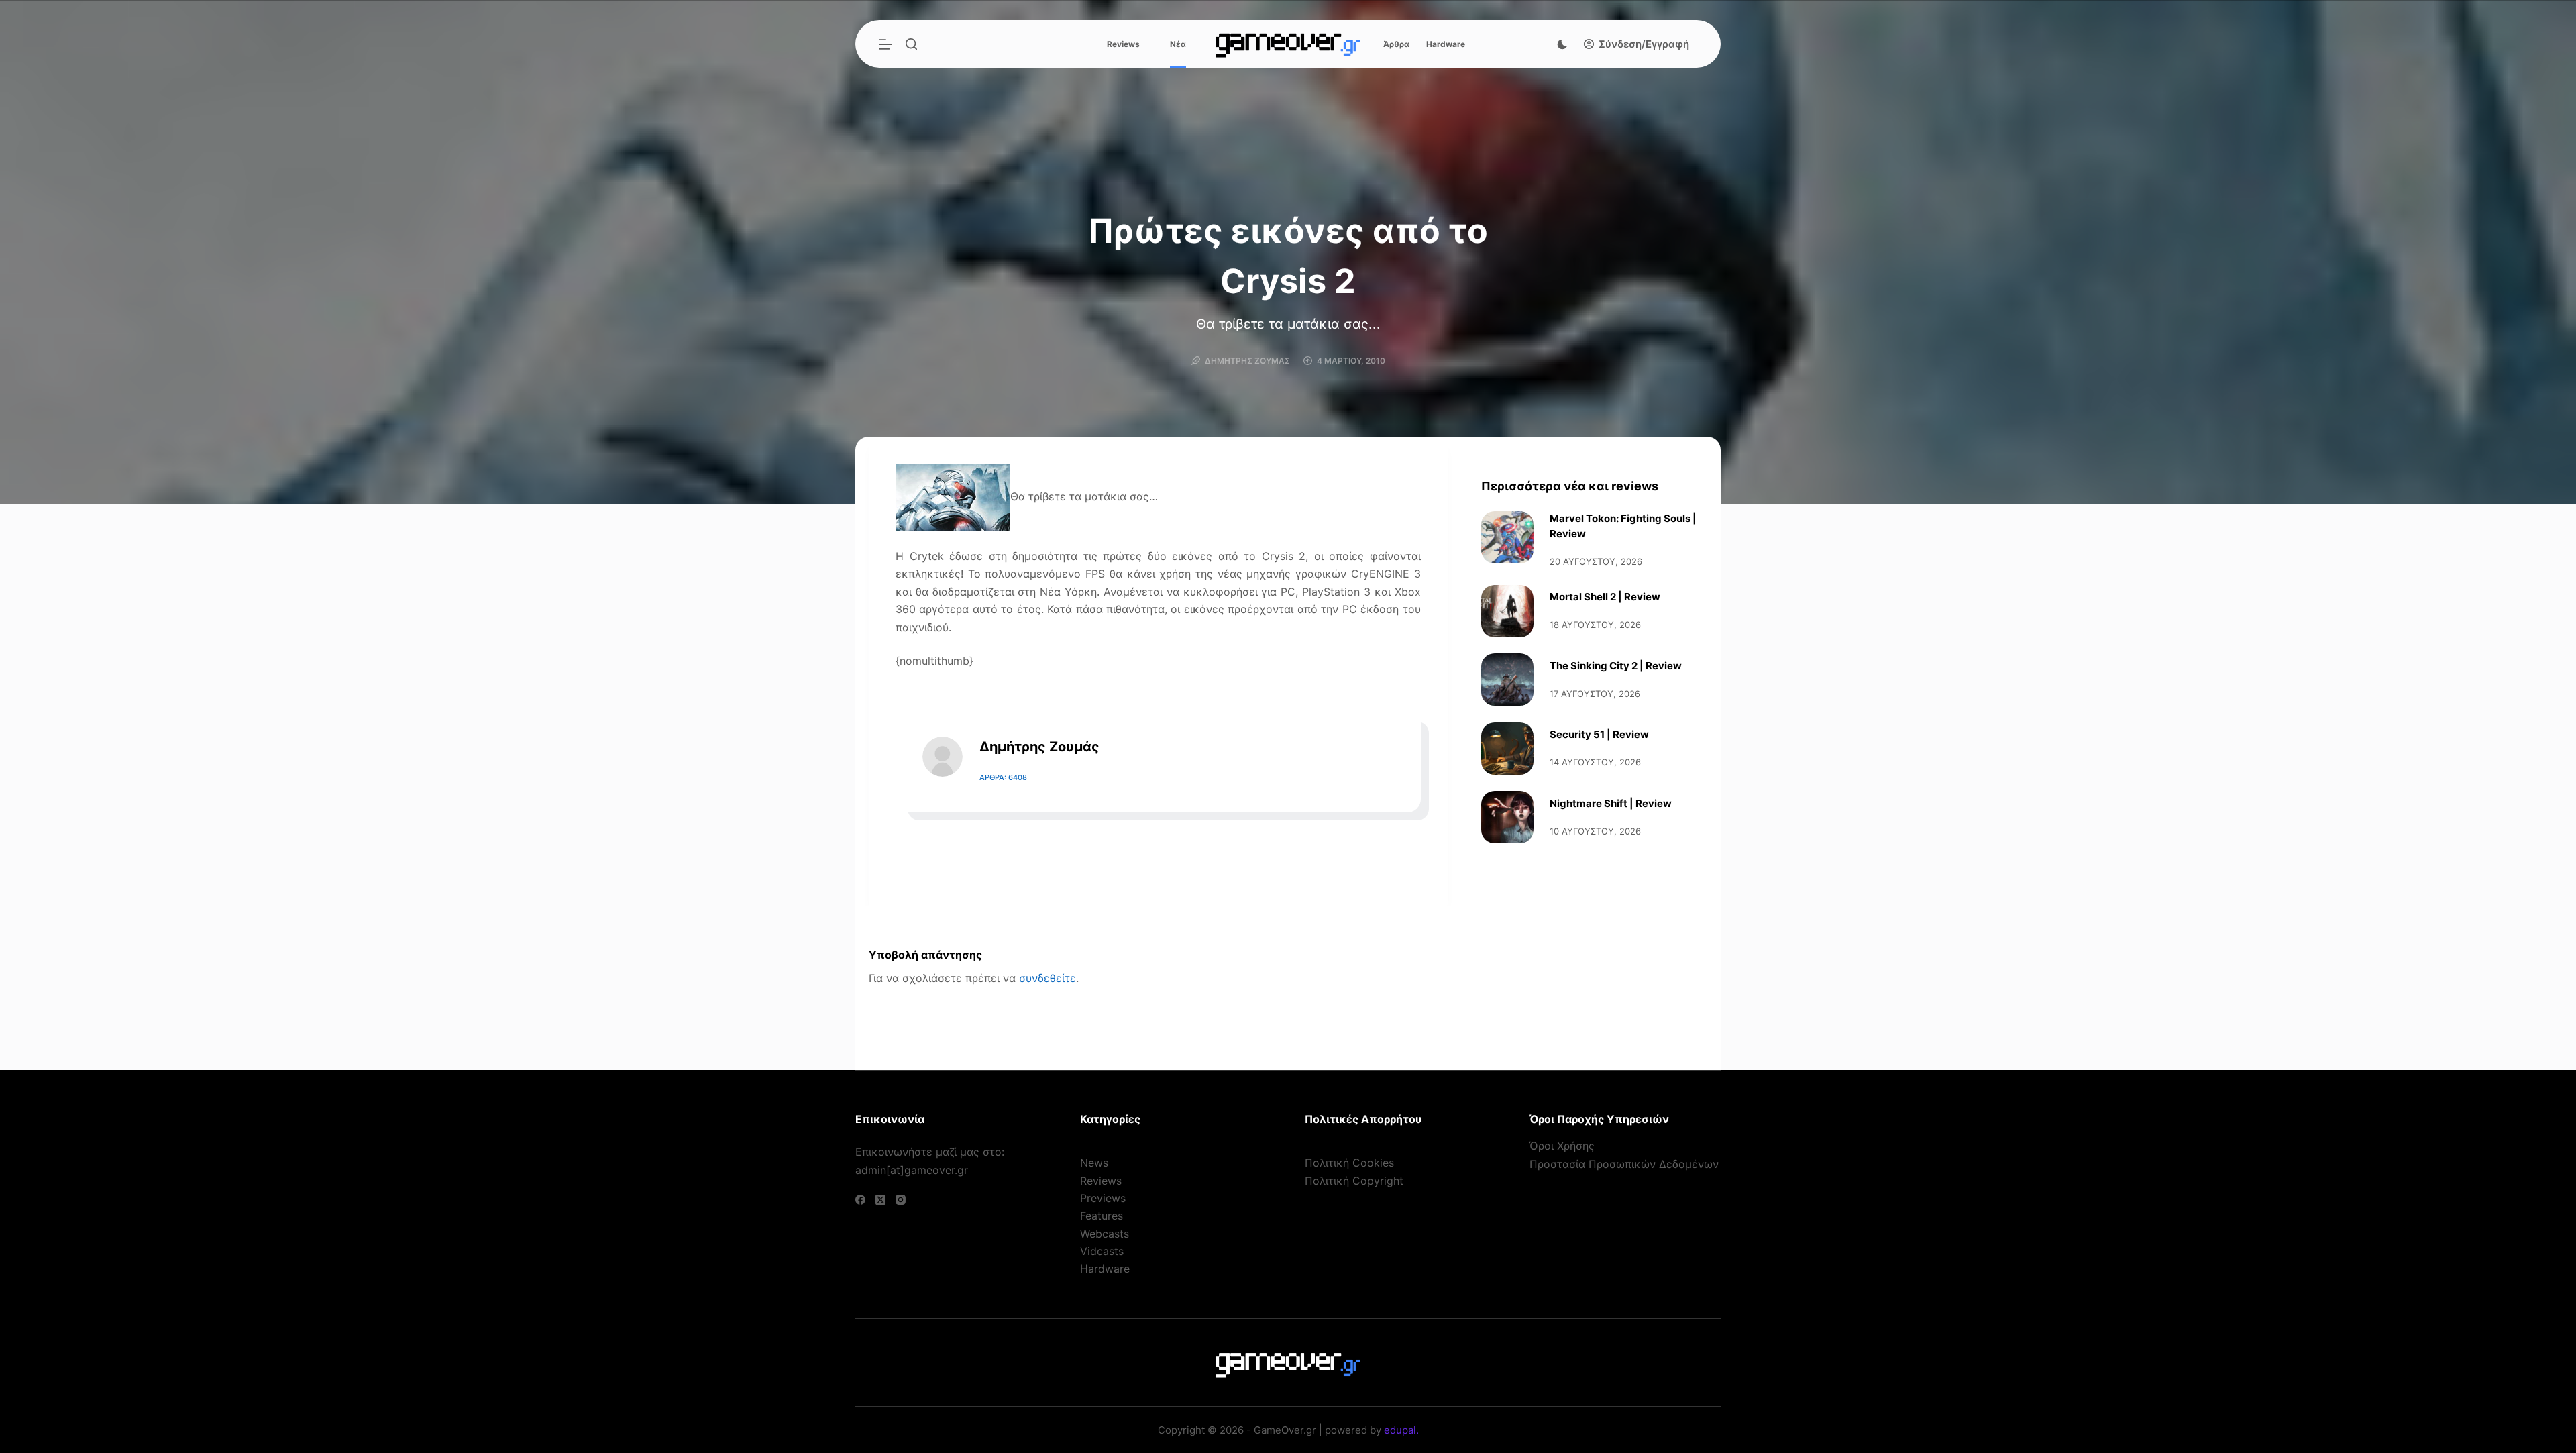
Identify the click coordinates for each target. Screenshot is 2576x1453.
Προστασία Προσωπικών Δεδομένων (1624, 1164)
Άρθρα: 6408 (1003, 777)
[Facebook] (860, 1200)
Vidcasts (1102, 1251)
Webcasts (1105, 1234)
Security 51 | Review (1599, 734)
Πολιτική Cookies (1349, 1163)
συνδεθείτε (1048, 978)
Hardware (1446, 44)
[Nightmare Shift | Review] (1507, 817)
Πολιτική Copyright (1354, 1181)
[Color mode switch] (1562, 44)
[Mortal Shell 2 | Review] (1507, 611)
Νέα (1178, 44)
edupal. (1401, 1430)
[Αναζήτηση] (911, 44)
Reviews (1123, 44)
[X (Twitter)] (880, 1200)
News (1094, 1163)
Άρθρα (1396, 44)
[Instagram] (901, 1200)
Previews (1103, 1198)
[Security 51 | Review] (1507, 749)
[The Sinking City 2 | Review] (1507, 680)
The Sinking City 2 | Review (1616, 666)
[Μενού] (885, 44)
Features (1102, 1216)
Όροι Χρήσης (1562, 1146)
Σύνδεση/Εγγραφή (1644, 44)
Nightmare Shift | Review (1611, 803)
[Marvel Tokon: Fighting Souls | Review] (1507, 537)
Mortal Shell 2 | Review (1605, 597)
